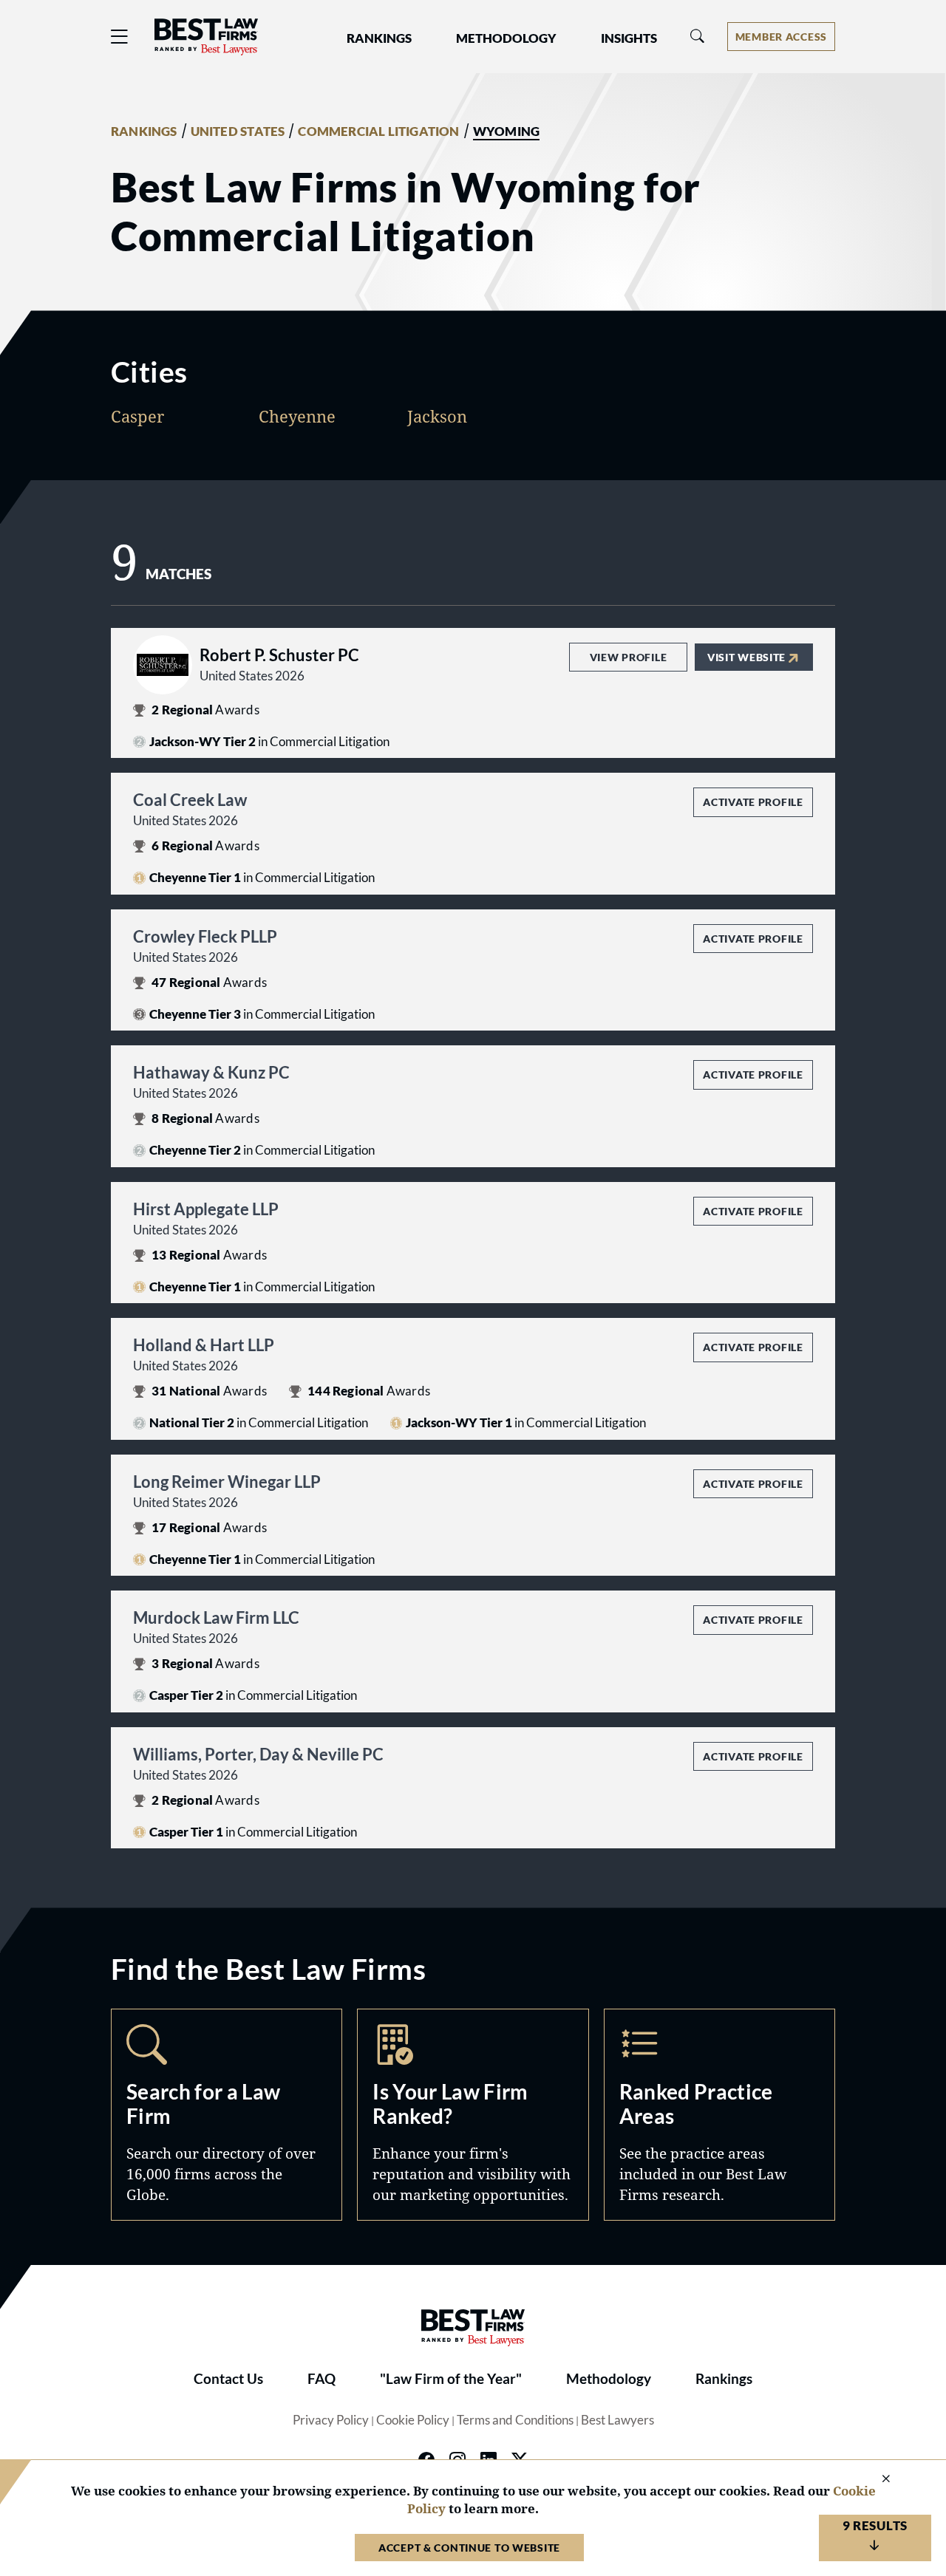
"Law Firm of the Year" (451, 2379)
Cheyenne (297, 416)
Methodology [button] (506, 38)
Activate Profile (753, 802)
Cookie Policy (413, 2420)
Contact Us (228, 2379)
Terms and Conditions (515, 2420)
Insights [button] (629, 38)
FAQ (321, 2379)
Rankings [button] (379, 38)
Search (227, 2115)
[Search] (698, 37)
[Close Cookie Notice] (877, 2480)
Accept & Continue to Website (469, 2548)
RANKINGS (144, 131)
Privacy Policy (331, 2420)
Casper (137, 416)
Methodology (609, 2379)
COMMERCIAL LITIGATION (378, 131)
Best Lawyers (617, 2420)
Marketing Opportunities (473, 2115)
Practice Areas (719, 2115)
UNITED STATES (238, 131)
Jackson (437, 416)
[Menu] (120, 37)
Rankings (724, 2379)
